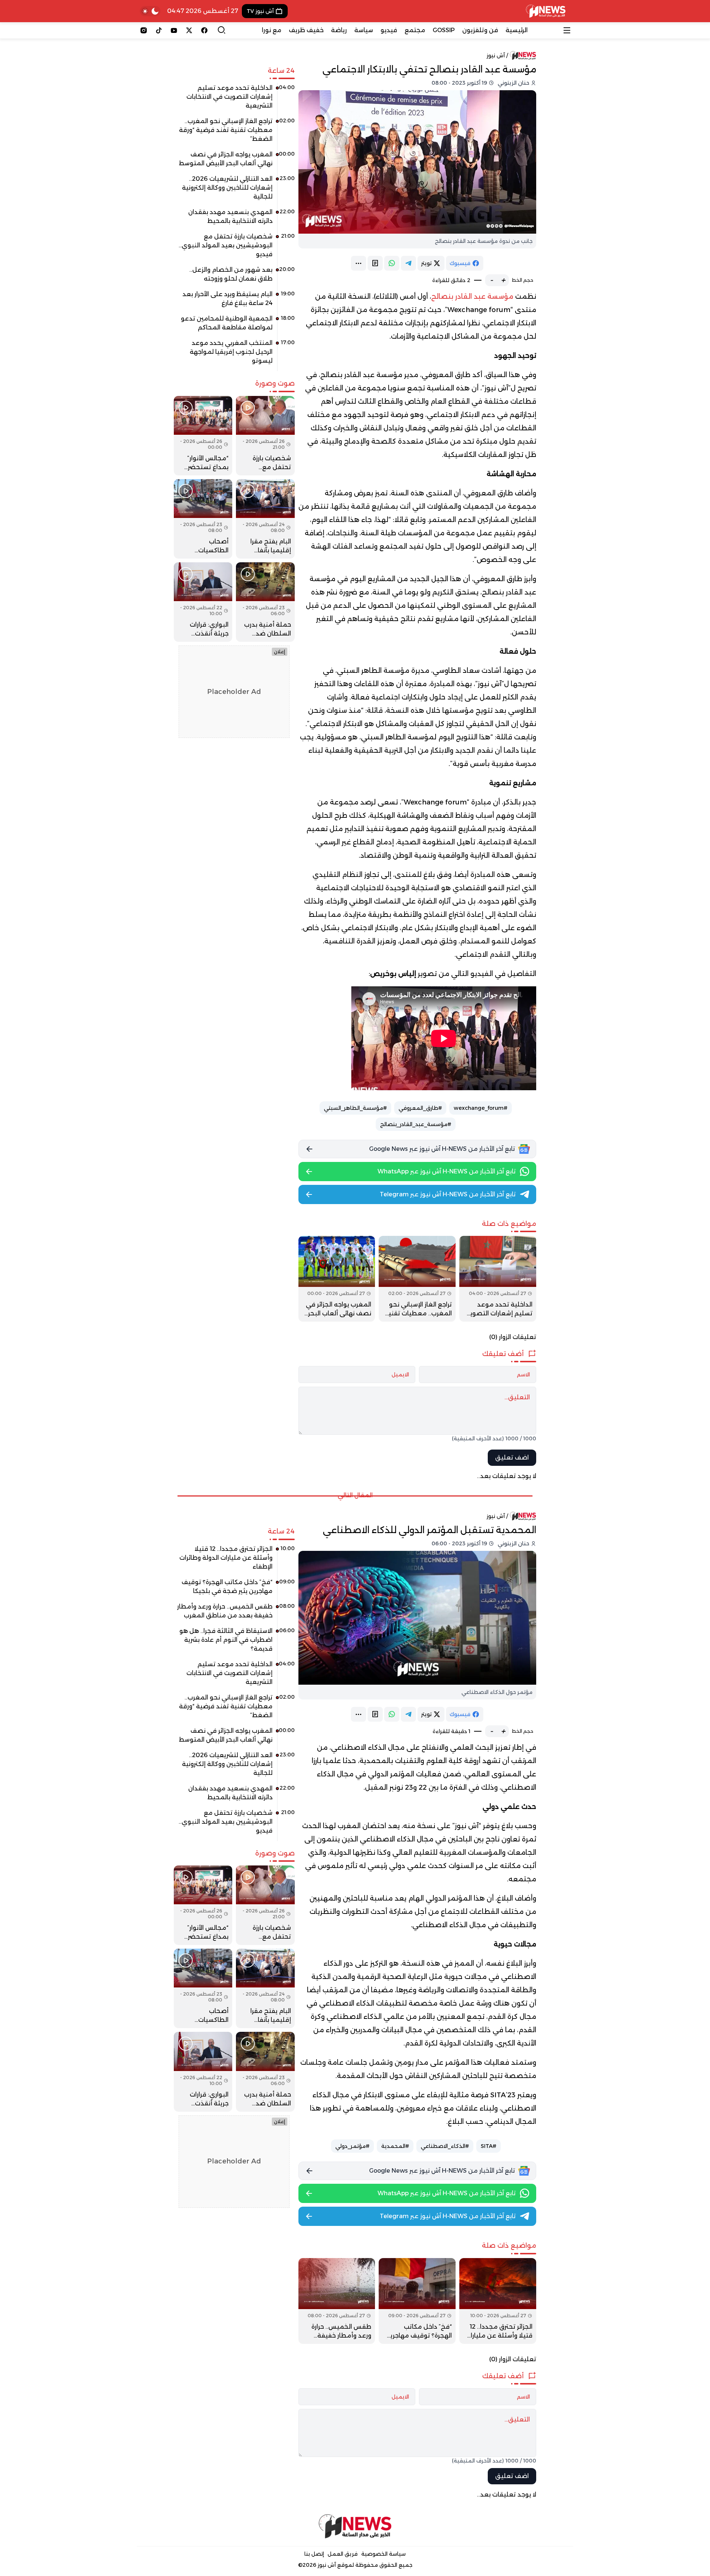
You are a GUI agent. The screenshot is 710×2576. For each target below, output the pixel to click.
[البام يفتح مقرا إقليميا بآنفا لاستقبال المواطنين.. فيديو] (265, 519)
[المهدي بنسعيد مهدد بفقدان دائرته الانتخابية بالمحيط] (234, 219)
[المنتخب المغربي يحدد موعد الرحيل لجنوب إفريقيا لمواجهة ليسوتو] (234, 355)
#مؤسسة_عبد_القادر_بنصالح (416, 1124)
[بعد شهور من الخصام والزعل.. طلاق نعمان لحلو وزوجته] (234, 277)
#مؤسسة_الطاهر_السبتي (355, 1108)
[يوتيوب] (174, 30)
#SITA (488, 2146)
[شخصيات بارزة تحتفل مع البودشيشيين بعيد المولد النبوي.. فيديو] (234, 248)
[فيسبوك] (204, 30)
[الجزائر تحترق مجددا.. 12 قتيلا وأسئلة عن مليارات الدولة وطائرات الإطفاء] (498, 2301)
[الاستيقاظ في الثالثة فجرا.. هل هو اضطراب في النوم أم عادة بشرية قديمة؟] (234, 1643)
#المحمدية (395, 2146)
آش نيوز (496, 55)
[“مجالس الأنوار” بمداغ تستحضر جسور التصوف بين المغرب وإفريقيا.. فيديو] (203, 436)
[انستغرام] (144, 30)
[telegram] (408, 263)
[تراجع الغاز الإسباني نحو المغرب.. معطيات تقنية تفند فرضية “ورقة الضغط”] (417, 1279)
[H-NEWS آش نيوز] (546, 11)
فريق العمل (343, 2554)
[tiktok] (159, 30)
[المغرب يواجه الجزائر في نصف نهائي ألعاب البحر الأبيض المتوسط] (337, 1279)
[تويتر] (189, 30)
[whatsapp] (392, 263)
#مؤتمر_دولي (352, 2146)
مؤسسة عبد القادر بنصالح (472, 296)
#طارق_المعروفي (420, 1108)
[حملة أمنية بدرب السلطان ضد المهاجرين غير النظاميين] (265, 602)
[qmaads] (355, 2526)
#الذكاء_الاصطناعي (445, 2146)
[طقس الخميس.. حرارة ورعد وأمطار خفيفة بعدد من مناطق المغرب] (337, 2301)
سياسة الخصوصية (383, 2554)
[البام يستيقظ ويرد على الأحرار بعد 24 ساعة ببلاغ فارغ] (234, 301)
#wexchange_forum (481, 1108)
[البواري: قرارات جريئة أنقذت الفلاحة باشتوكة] (203, 602)
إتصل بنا (314, 2554)
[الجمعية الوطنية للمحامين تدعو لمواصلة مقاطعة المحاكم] (234, 326)
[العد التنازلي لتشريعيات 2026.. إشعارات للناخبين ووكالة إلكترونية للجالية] (234, 190)
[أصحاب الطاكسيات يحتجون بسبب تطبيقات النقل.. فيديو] (203, 519)
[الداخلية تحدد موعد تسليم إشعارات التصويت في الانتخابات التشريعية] (498, 1279)
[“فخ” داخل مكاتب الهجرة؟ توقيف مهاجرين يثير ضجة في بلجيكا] (417, 2301)
